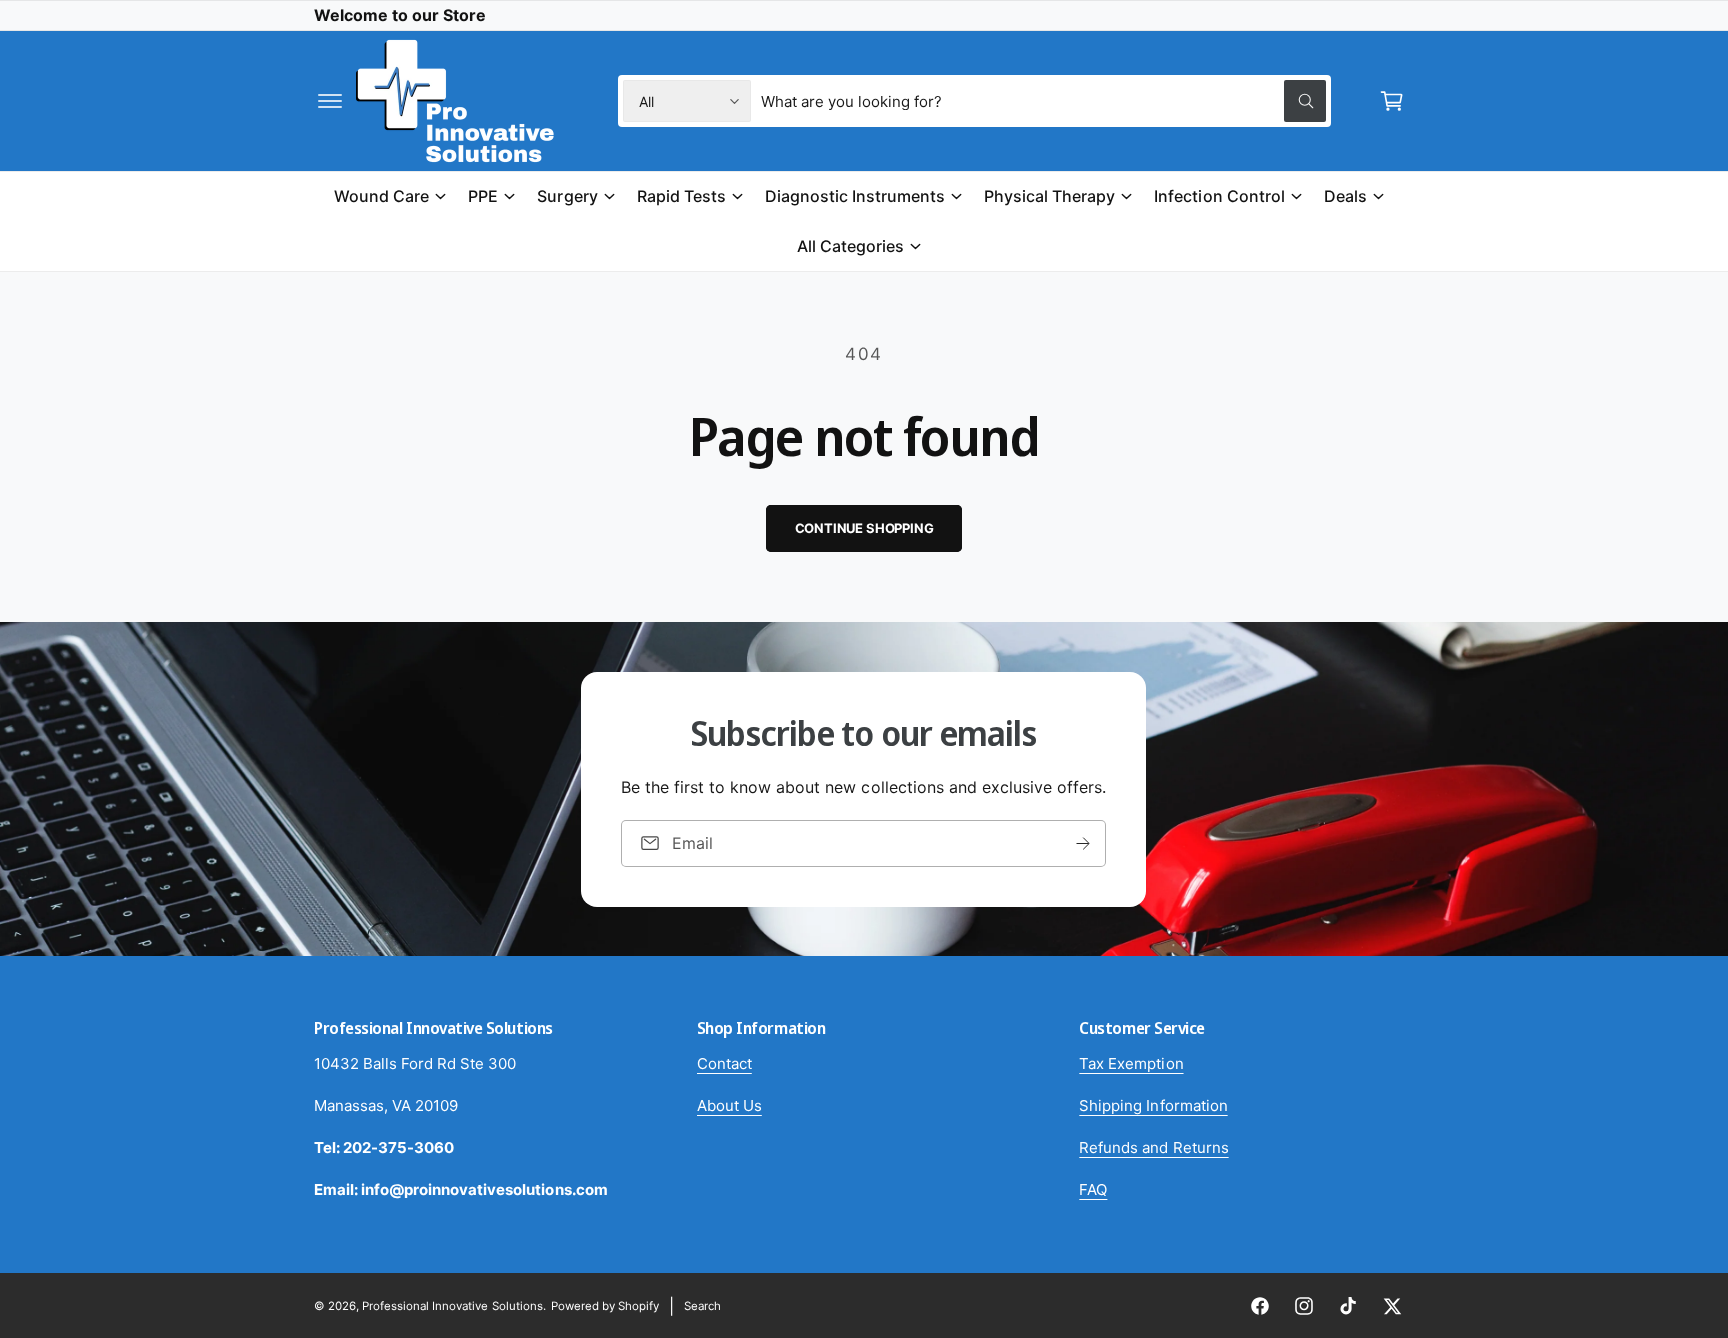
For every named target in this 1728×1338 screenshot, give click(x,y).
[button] (330, 101)
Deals (1345, 196)
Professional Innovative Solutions (452, 1306)
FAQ (1093, 1189)
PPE (483, 196)
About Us (729, 1105)
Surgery (567, 196)
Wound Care (381, 196)
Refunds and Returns (1153, 1147)
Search (702, 1306)
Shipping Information (1153, 1105)
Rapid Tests (681, 196)
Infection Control (1219, 196)
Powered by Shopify (605, 1306)
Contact (724, 1063)
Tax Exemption (1131, 1063)
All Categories (850, 245)
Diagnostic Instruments (855, 196)
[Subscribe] (1084, 842)
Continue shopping (864, 528)
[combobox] (1043, 101)
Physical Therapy (1049, 196)
